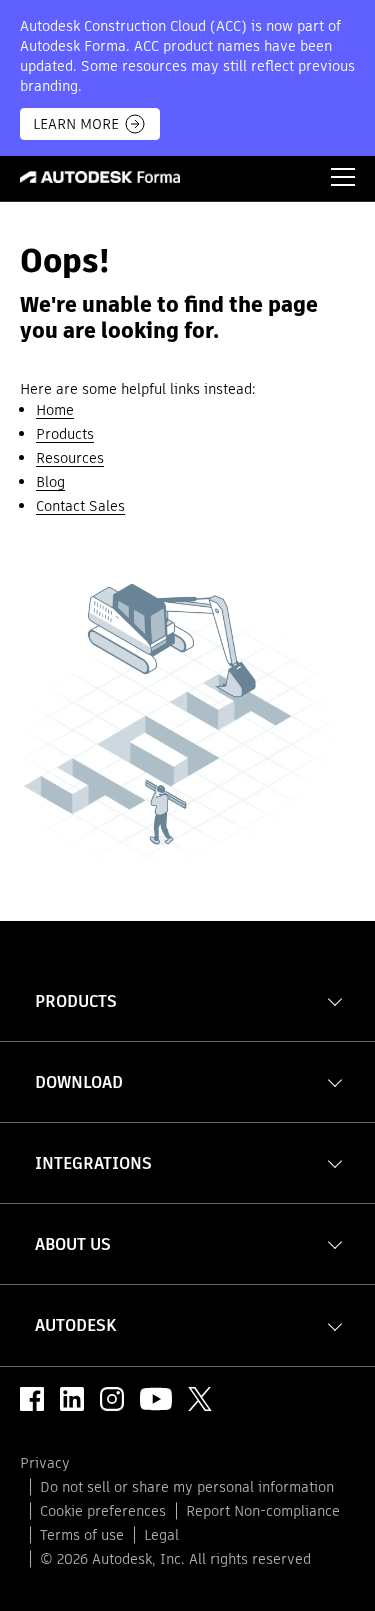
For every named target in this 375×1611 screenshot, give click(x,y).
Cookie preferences (103, 1511)
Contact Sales (80, 506)
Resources (70, 458)
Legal (161, 1535)
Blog (50, 482)
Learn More (76, 124)
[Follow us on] (32, 1399)
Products (65, 434)
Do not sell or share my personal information (187, 1487)
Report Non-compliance (263, 1511)
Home (55, 410)
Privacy (45, 1463)
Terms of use (82, 1535)
